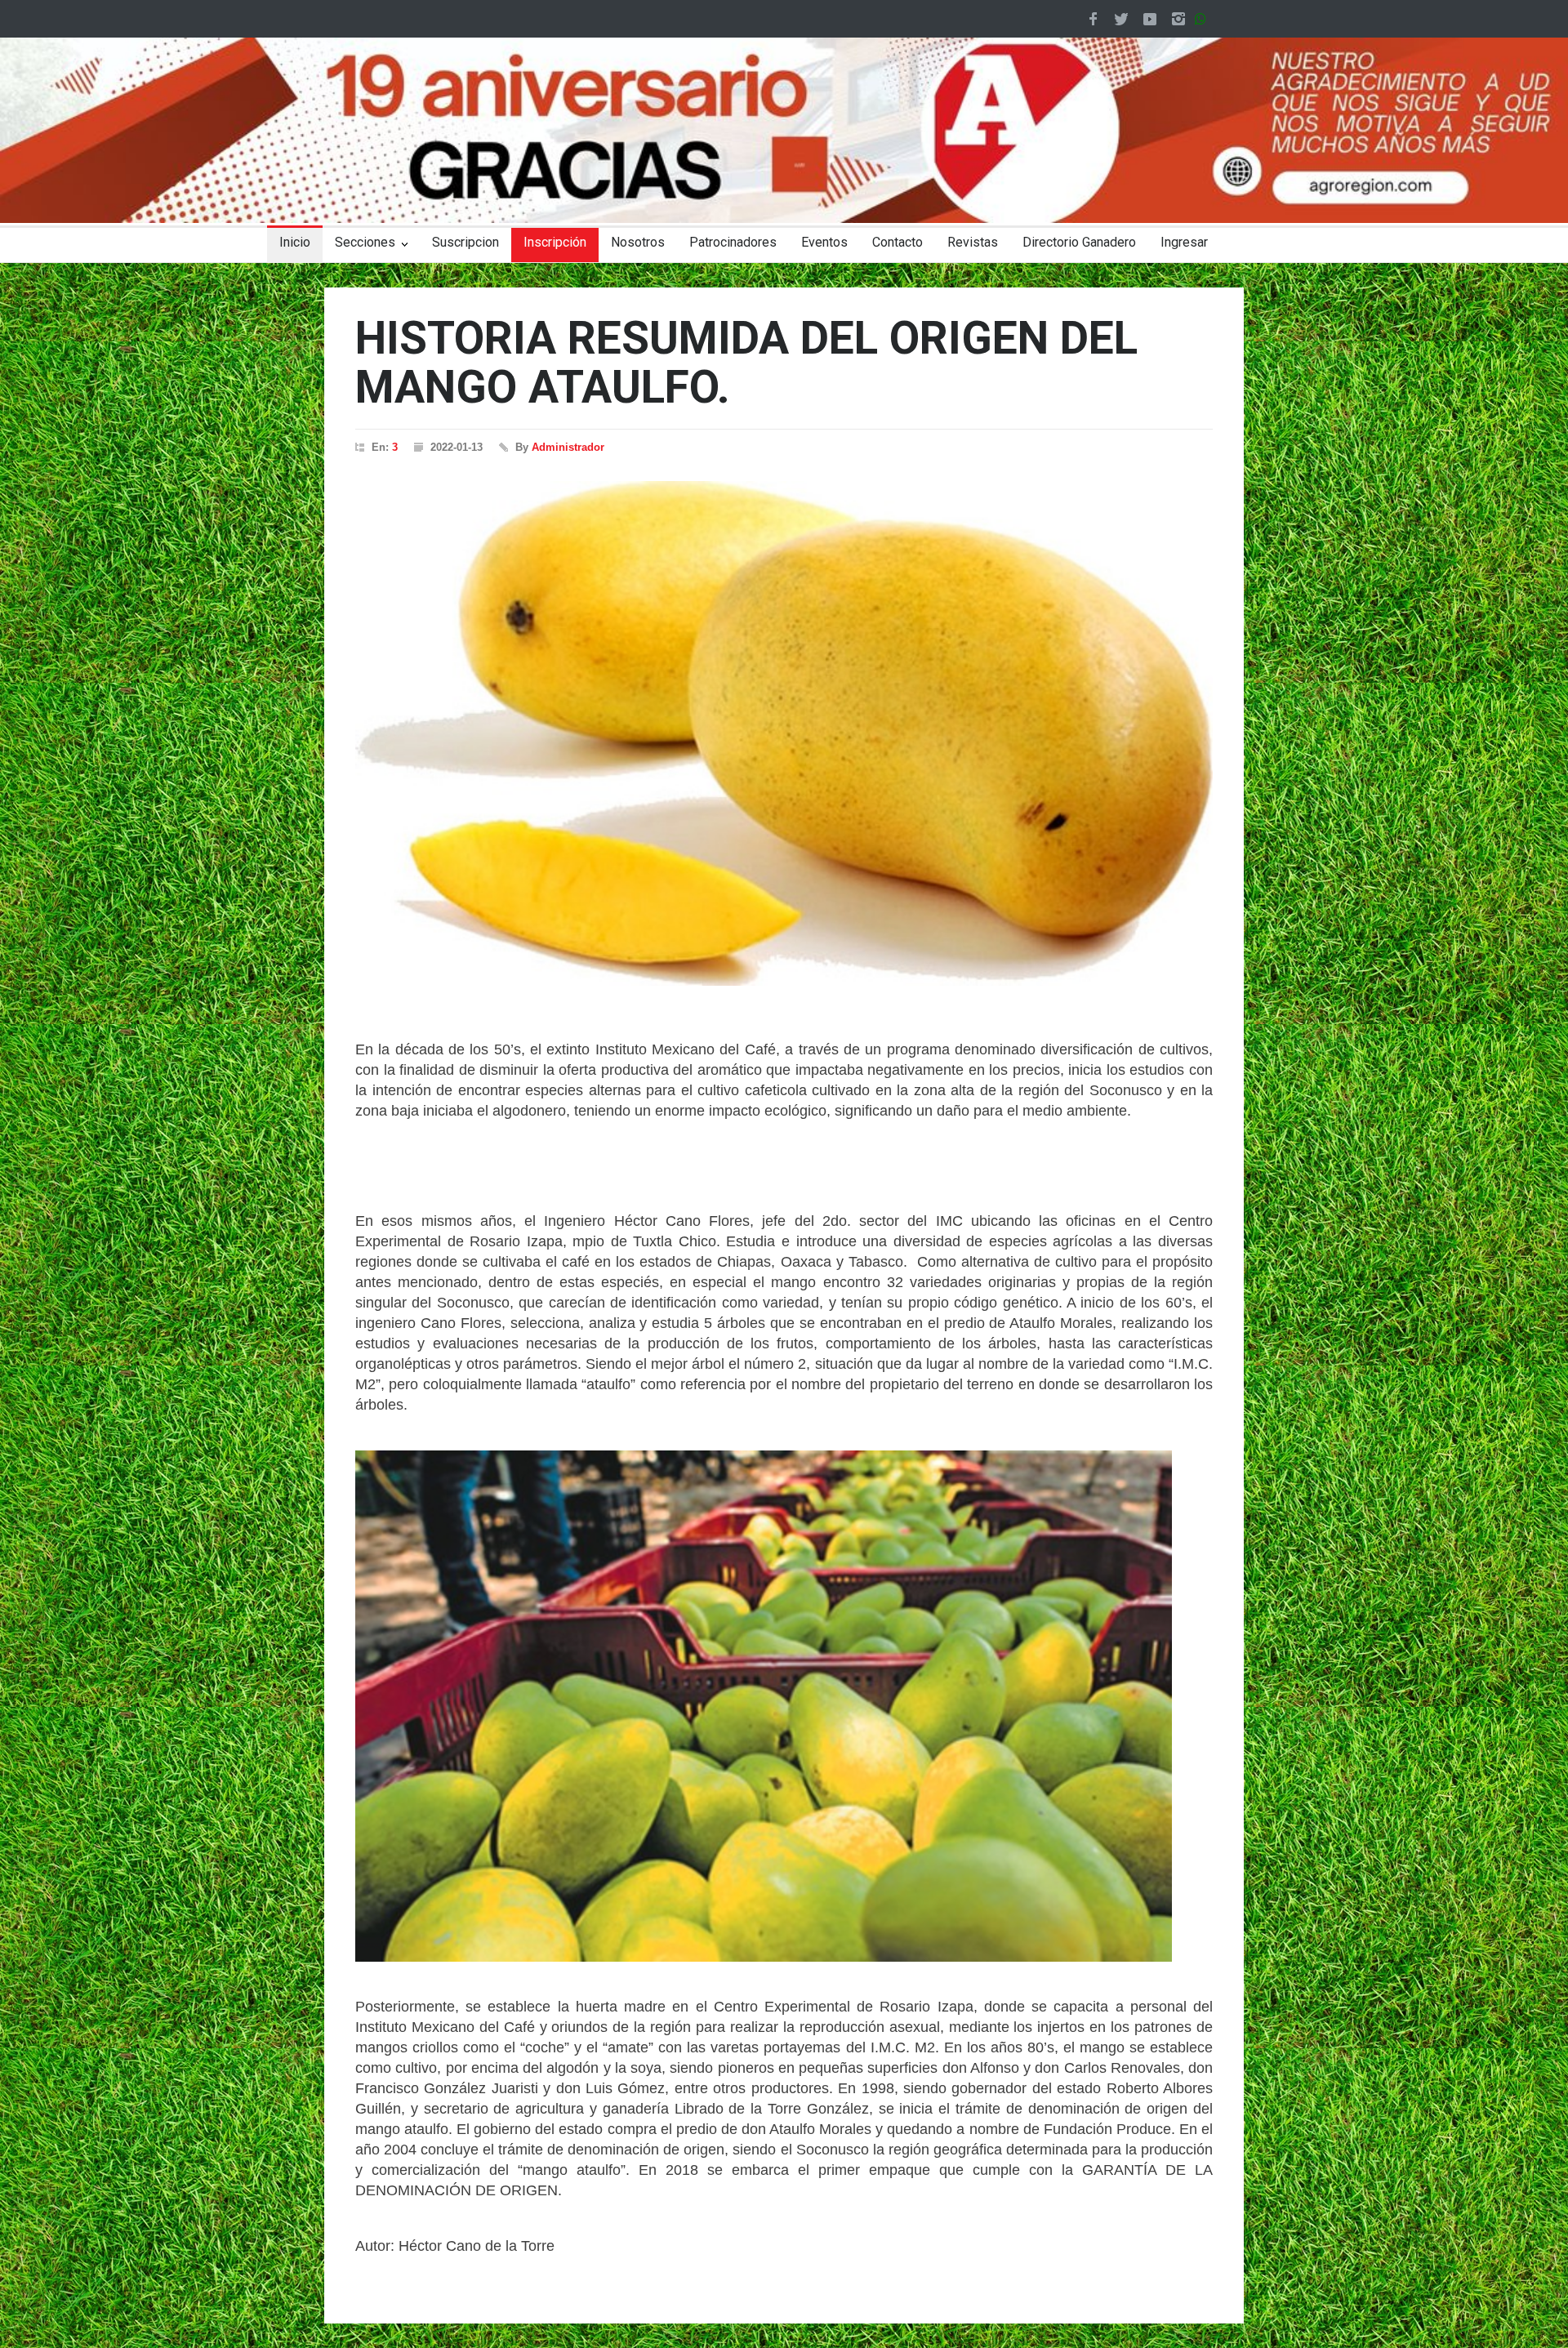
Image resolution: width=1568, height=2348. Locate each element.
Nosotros (638, 242)
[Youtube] (1150, 19)
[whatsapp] (1204, 19)
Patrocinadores (733, 242)
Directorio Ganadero (1079, 242)
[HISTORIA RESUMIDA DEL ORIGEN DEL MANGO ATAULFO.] (784, 733)
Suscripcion (465, 242)
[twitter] (1121, 19)
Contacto (898, 242)
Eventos (824, 242)
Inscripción (555, 242)
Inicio (295, 242)
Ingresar (1184, 242)
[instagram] (1178, 19)
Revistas (973, 242)
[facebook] (1093, 19)
